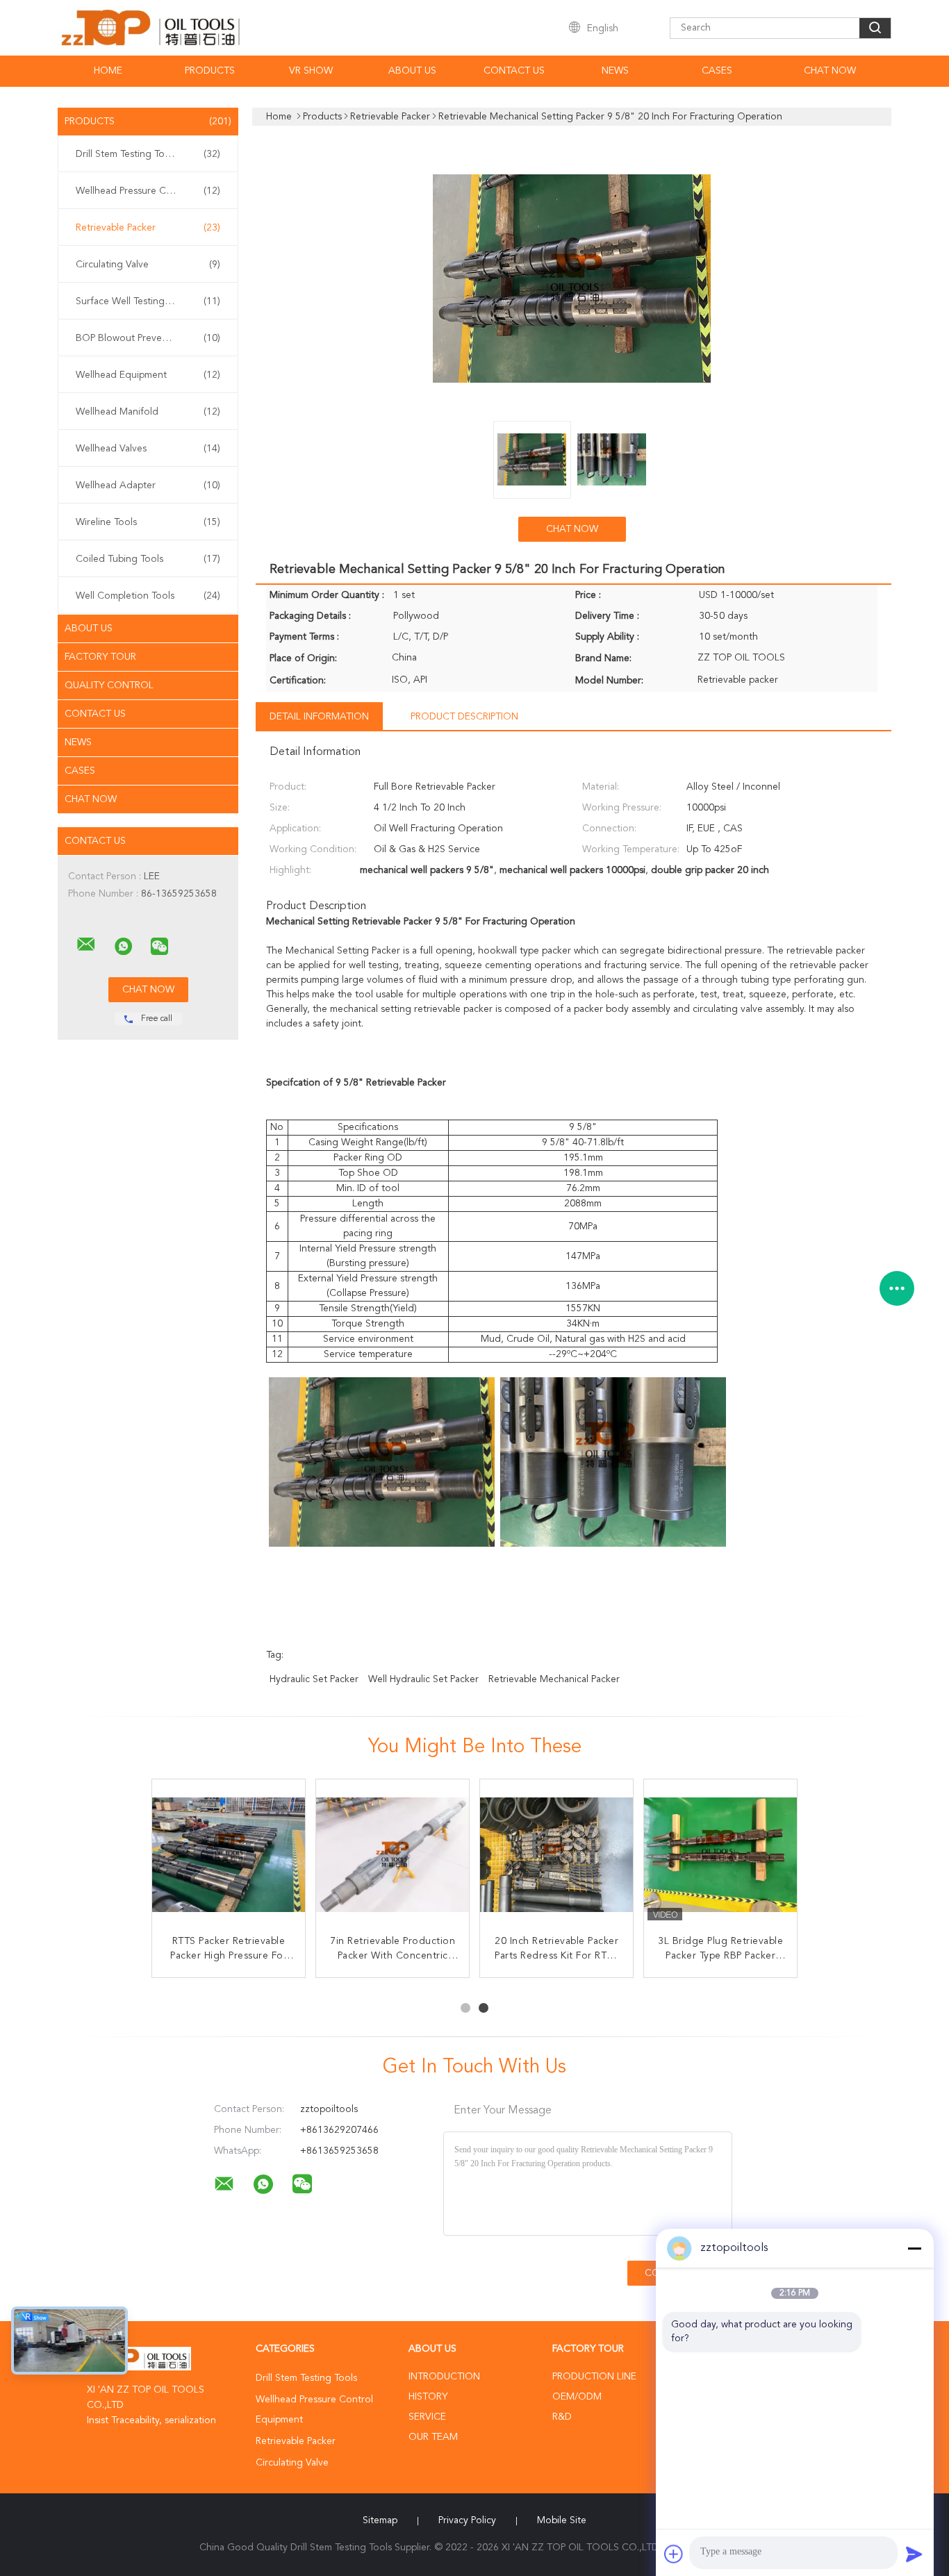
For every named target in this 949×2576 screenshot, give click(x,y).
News (615, 71)
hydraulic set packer (314, 1679)
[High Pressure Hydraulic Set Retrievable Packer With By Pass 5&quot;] (556, 1856)
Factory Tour (100, 657)
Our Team (433, 2437)
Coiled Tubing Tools (148, 559)
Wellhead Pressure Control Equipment (151, 191)
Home (108, 71)
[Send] (914, 2554)
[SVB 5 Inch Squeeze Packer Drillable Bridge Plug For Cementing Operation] (393, 1856)
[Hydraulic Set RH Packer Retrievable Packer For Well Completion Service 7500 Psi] (229, 1856)
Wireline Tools (148, 522)
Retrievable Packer (148, 228)
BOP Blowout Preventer (148, 338)
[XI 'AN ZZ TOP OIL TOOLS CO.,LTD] (86, 945)
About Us (412, 71)
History (428, 2397)
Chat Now (830, 71)
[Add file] (674, 2554)
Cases (717, 71)
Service (427, 2417)
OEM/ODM (577, 2397)
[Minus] (914, 2248)
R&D (562, 2417)
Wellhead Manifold (148, 412)
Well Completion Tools (148, 596)
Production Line (594, 2377)
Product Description (464, 717)
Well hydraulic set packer (423, 1679)
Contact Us (514, 71)
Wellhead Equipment (148, 375)
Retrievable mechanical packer (554, 1679)
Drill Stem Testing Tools (148, 154)
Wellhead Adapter (148, 485)
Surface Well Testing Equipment (148, 301)
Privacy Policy (467, 2520)
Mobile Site (562, 2520)
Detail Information (319, 717)
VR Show (311, 71)
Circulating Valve (148, 265)
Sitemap (380, 2520)
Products (210, 71)
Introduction (444, 2377)
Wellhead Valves (148, 449)
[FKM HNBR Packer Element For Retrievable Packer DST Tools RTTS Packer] (720, 1856)
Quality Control (109, 685)
